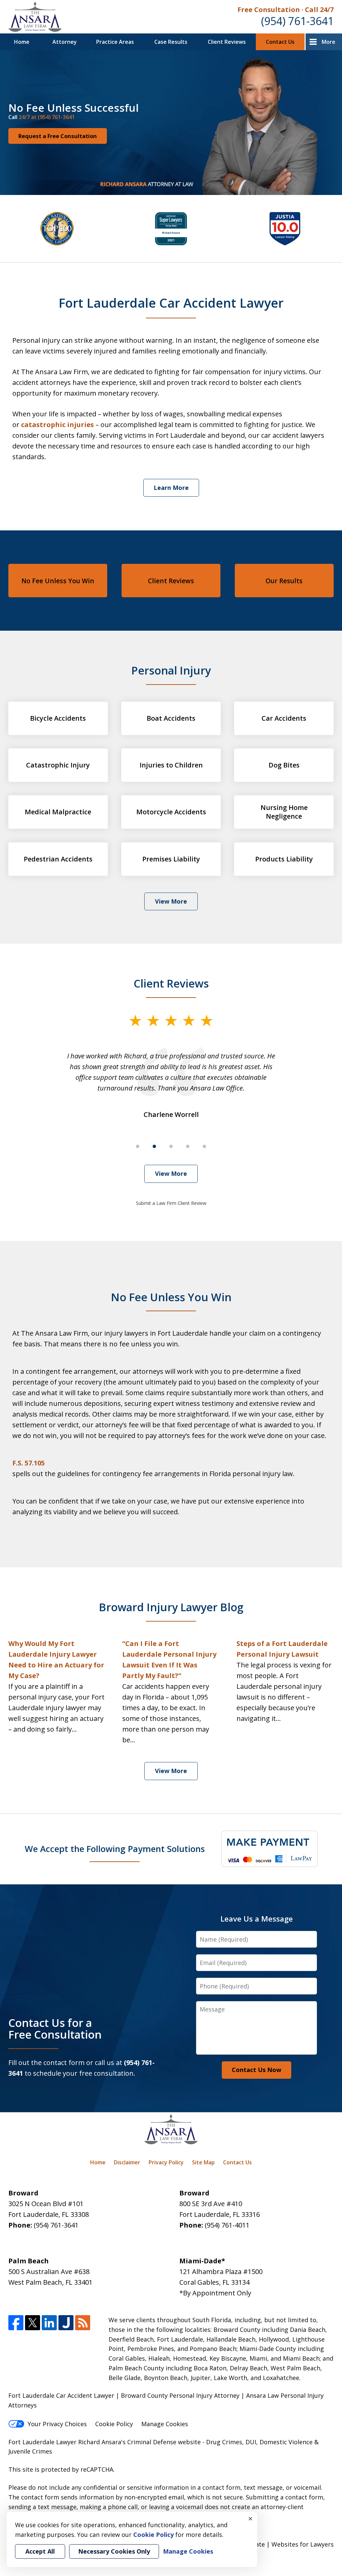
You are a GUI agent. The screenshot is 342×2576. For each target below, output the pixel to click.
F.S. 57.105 (29, 1463)
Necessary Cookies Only (114, 2551)
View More (171, 901)
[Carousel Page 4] (188, 1146)
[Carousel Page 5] (204, 1146)
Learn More (171, 488)
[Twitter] (33, 2323)
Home (22, 42)
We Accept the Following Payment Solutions (115, 1849)
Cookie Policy (114, 2424)
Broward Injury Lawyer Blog (171, 1607)
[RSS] (83, 2323)
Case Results (171, 42)
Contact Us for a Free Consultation (55, 2029)
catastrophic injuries (57, 425)
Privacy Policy (166, 2162)
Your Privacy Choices (57, 2424)
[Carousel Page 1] (138, 1146)
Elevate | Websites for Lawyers (277, 2544)
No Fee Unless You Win (58, 581)
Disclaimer (127, 2162)
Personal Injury (171, 670)
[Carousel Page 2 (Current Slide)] (154, 1146)
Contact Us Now (256, 2070)
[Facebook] (16, 2323)
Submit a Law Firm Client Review (171, 1203)
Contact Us (280, 42)
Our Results (284, 581)
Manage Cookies (165, 2424)
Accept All (40, 2551)
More (328, 42)
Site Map (203, 2162)
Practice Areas (115, 42)
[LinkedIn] (49, 2323)
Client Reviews (227, 42)
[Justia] (66, 2323)
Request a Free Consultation (58, 136)
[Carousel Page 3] (171, 1146)
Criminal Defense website (164, 2442)
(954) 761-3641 (297, 21)
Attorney (65, 42)
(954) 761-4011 (227, 2225)
